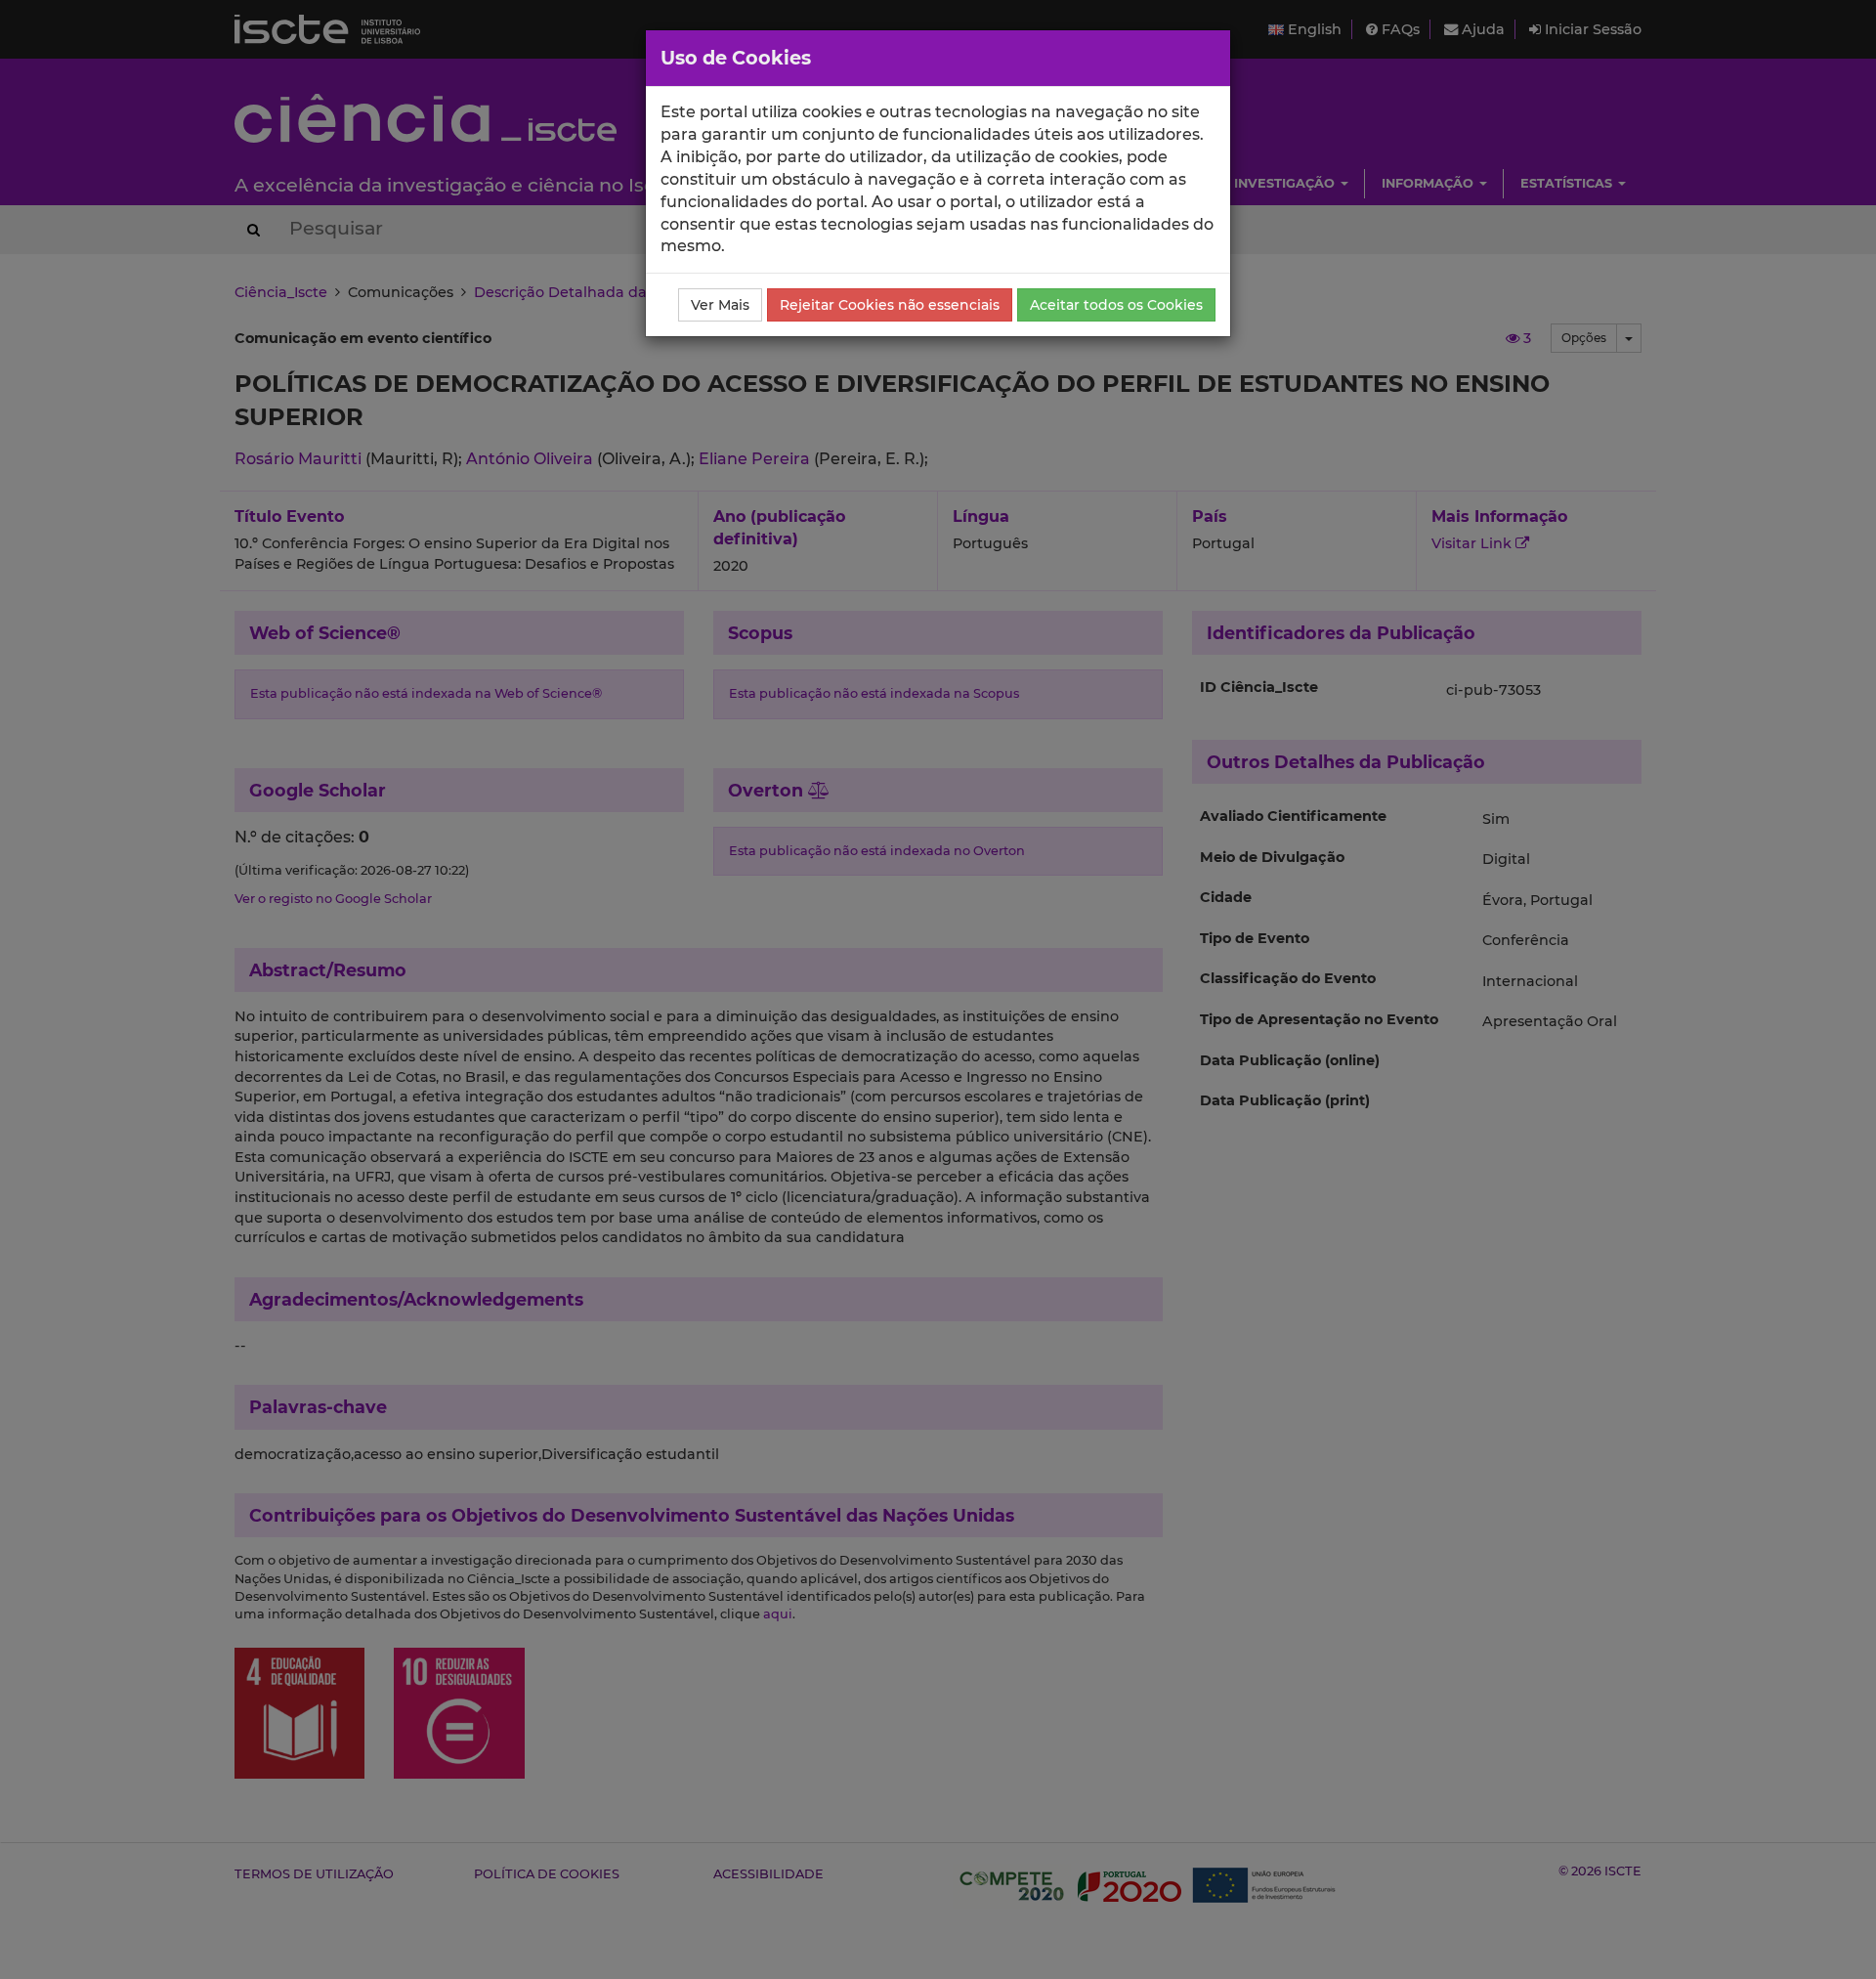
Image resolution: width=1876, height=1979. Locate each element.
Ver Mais (720, 305)
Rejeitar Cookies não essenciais (890, 305)
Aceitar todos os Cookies (1116, 305)
